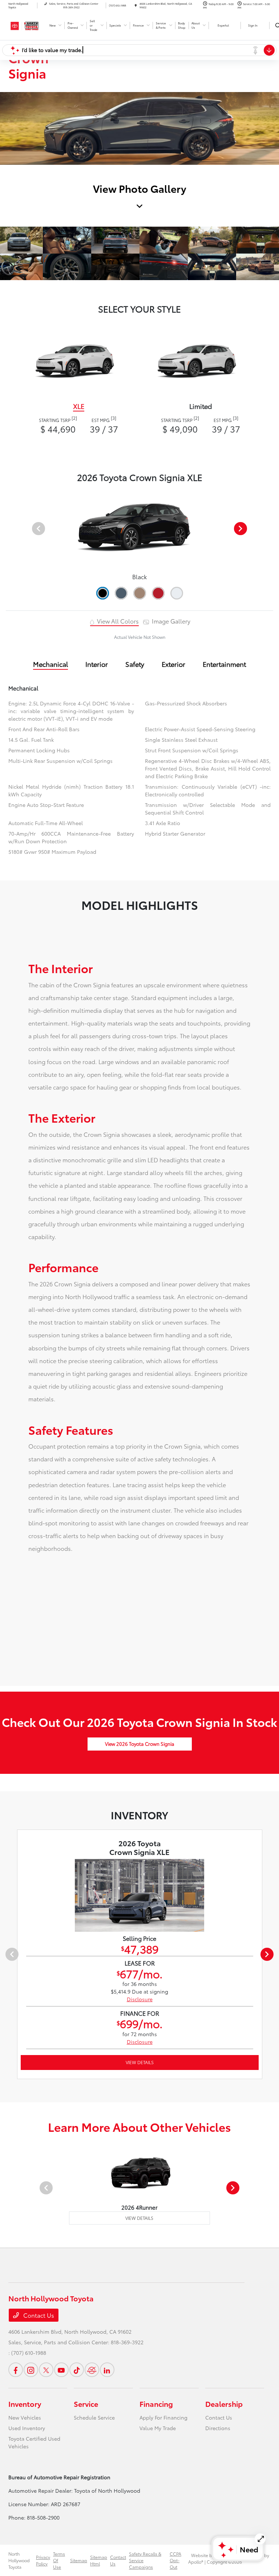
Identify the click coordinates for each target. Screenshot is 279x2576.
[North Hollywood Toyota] (28, 25)
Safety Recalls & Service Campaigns (145, 2560)
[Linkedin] (107, 2370)
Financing (156, 2404)
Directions (218, 2428)
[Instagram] (31, 2370)
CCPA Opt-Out (175, 2560)
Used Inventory (27, 2428)
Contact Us (38, 2315)
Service (86, 2404)
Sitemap (79, 2560)
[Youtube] (61, 2370)
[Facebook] (16, 2370)
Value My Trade (158, 2428)
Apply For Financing (163, 2417)
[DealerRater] (92, 2370)
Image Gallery (170, 621)
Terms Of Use (59, 2560)
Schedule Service (94, 2417)
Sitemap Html (99, 2560)
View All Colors (117, 621)
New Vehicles (25, 2417)
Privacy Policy (43, 2560)
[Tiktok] (77, 2370)
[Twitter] (46, 2370)
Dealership (224, 2404)
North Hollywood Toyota (19, 2560)
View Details (140, 2062)
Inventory (25, 2404)
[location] (136, 5)
